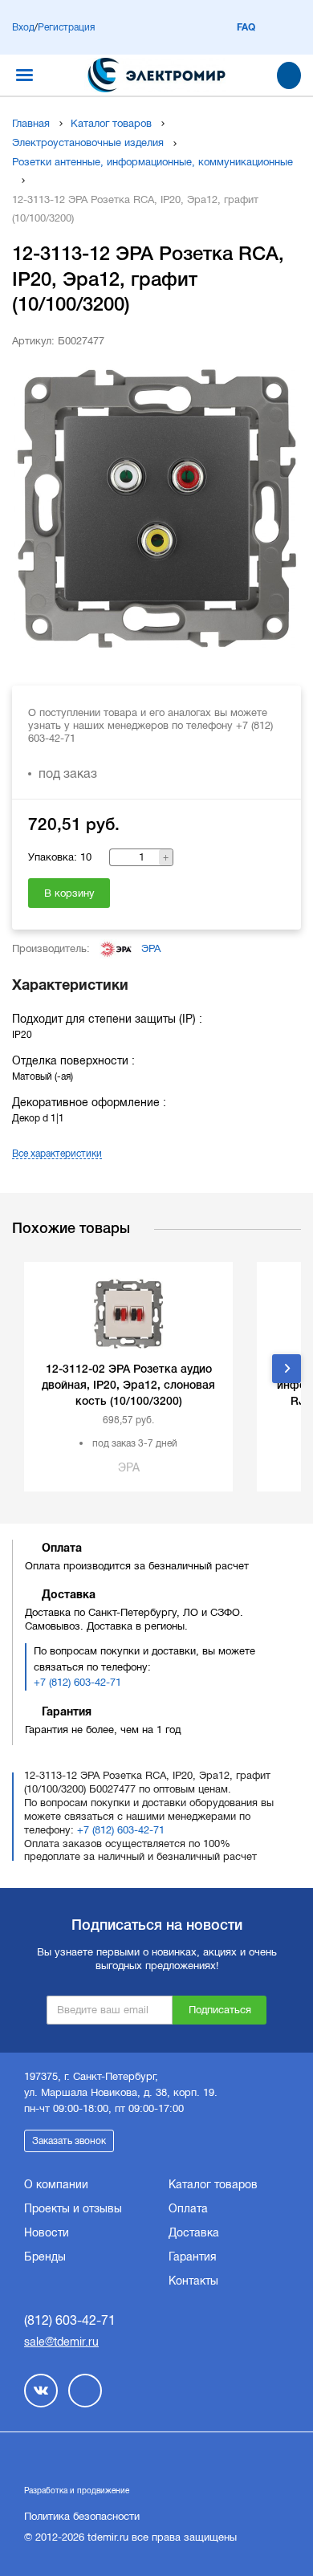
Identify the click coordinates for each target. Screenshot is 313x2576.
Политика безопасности (82, 2516)
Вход (23, 27)
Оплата (188, 2208)
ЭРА (151, 948)
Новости (47, 2232)
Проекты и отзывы (73, 2208)
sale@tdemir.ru (61, 2342)
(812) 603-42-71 (70, 2320)
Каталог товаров (111, 123)
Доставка (194, 2232)
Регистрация (66, 27)
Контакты (193, 2281)
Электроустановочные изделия (88, 142)
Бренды (45, 2257)
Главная (31, 123)
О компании (56, 2184)
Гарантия (193, 2257)
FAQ (246, 27)
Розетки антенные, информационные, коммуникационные (152, 162)
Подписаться (220, 2010)
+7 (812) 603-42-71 (77, 1682)
